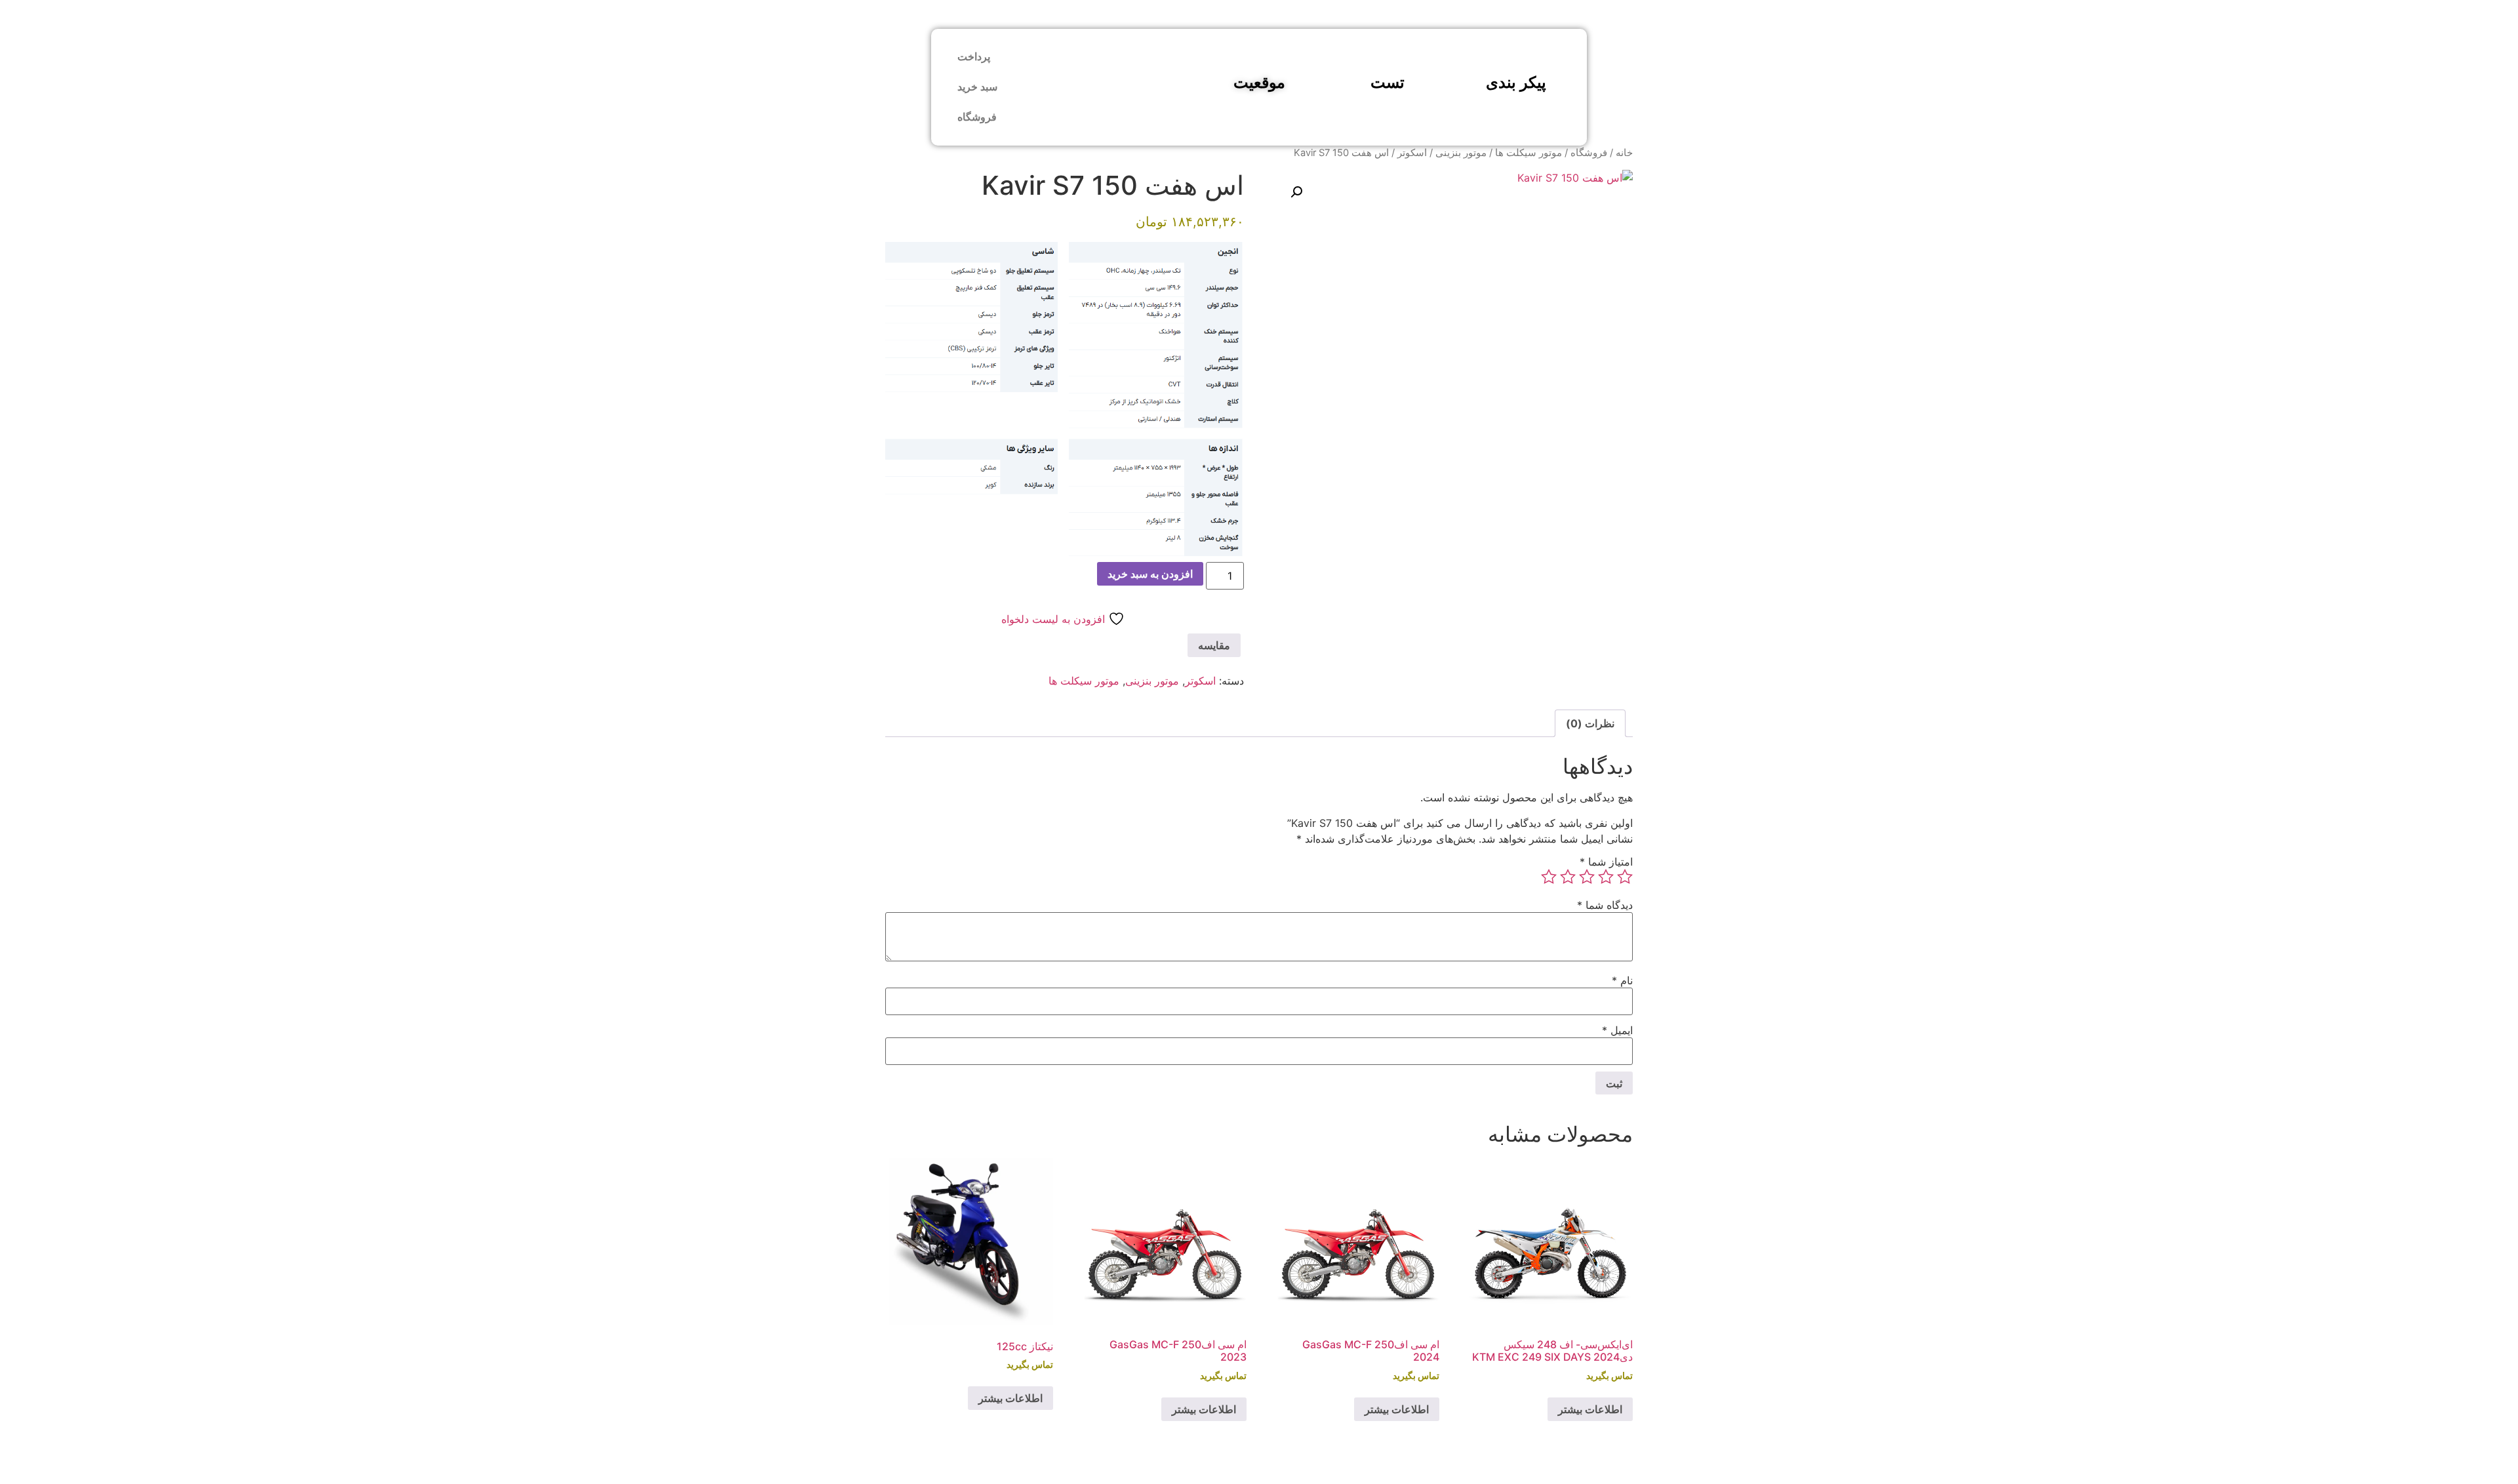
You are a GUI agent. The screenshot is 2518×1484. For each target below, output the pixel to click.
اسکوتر (1412, 153)
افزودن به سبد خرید (1150, 574)
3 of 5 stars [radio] (1587, 877)
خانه (1624, 153)
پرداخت (974, 57)
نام (1622, 980)
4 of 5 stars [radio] (1568, 877)
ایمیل (1617, 1030)
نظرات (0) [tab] (1590, 723)
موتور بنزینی (1461, 153)
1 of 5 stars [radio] (1625, 877)
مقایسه (1214, 645)
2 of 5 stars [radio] (1606, 877)
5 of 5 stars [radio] (1549, 877)
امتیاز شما (1606, 862)
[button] (1296, 192)
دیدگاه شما (1605, 905)
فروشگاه (977, 117)
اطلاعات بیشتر (1590, 1409)
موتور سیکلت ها (1529, 153)
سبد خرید (977, 87)
